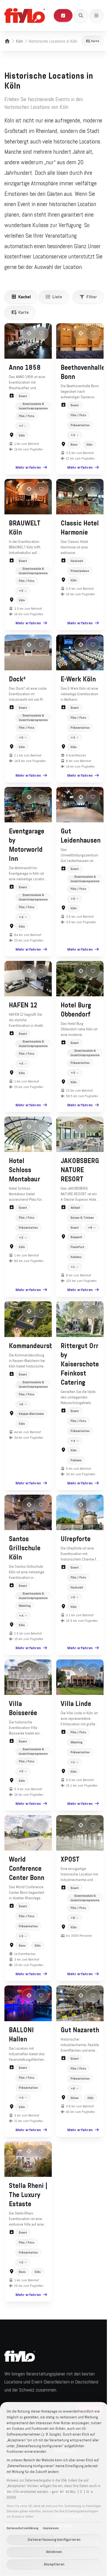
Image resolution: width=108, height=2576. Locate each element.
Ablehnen (52, 2552)
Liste (57, 297)
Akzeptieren (52, 2564)
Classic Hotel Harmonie (72, 540)
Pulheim (74, 1474)
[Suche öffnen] (81, 16)
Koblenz (74, 1273)
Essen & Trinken (80, 1223)
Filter (92, 297)
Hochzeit (75, 578)
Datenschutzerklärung (23, 2528)
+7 (21, 435)
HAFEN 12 (23, 1008)
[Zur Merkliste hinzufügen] (41, 333)
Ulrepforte (74, 1551)
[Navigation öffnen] (96, 16)
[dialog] (52, 2489)
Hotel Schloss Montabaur (25, 1176)
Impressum (51, 2528)
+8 (71, 1243)
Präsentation (78, 434)
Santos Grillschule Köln (25, 1561)
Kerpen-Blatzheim (30, 1428)
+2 (21, 1243)
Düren (73, 2115)
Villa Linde (74, 1715)
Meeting (25, 1618)
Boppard (74, 1253)
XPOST (68, 1869)
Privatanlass (78, 587)
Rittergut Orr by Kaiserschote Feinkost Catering (78, 1378)
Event (23, 396)
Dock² (17, 685)
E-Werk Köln (76, 685)
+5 (21, 598)
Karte (95, 41)
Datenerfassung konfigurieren (52, 2539)
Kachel (25, 297)
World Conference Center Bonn (27, 1878)
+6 (21, 1418)
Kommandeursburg (36, 1360)
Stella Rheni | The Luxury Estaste (26, 2201)
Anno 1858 (25, 368)
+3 (71, 444)
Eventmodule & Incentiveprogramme (33, 406)
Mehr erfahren (26, 476)
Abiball (73, 1213)
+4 (21, 921)
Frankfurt (76, 1263)
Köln (20, 41)
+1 (71, 1283)
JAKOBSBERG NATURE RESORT (78, 1176)
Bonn (72, 453)
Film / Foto (27, 416)
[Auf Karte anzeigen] (29, 333)
